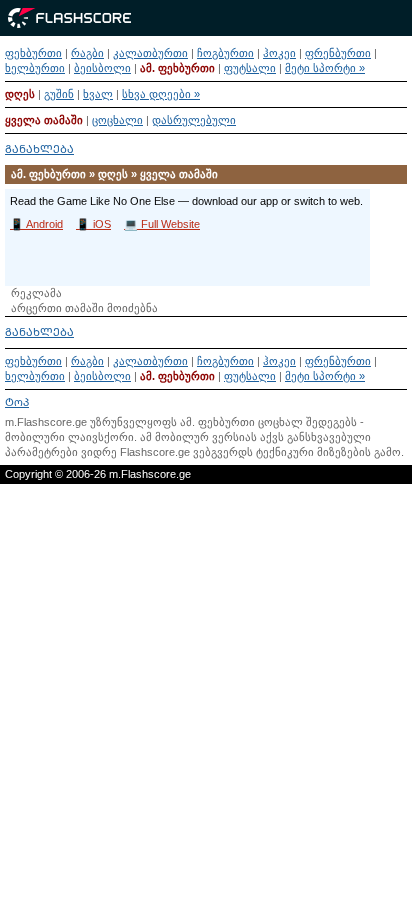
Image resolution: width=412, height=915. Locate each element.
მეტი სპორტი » (325, 68)
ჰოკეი (279, 53)
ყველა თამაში (44, 120)
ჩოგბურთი (225, 53)
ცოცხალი (117, 120)
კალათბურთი (150, 53)
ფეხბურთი (33, 53)
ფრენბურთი (338, 53)
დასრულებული (194, 120)
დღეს (20, 94)
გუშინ (59, 94)
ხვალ (98, 94)
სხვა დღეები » (161, 94)
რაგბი (87, 53)
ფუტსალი (250, 68)
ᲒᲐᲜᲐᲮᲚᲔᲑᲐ (39, 149)
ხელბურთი (35, 68)
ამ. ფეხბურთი (177, 68)
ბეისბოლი (102, 68)
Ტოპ (17, 402)
